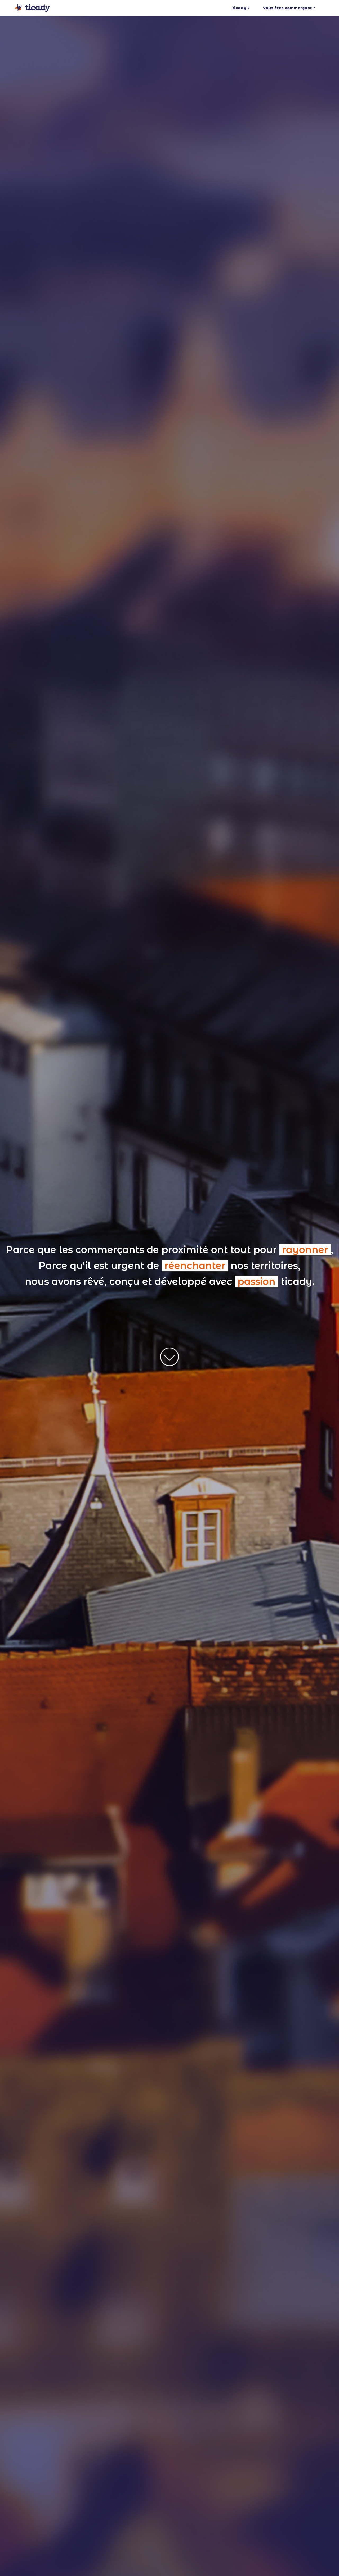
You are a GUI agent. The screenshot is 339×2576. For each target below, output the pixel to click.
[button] (246, 8)
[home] (32, 8)
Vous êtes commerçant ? (289, 8)
